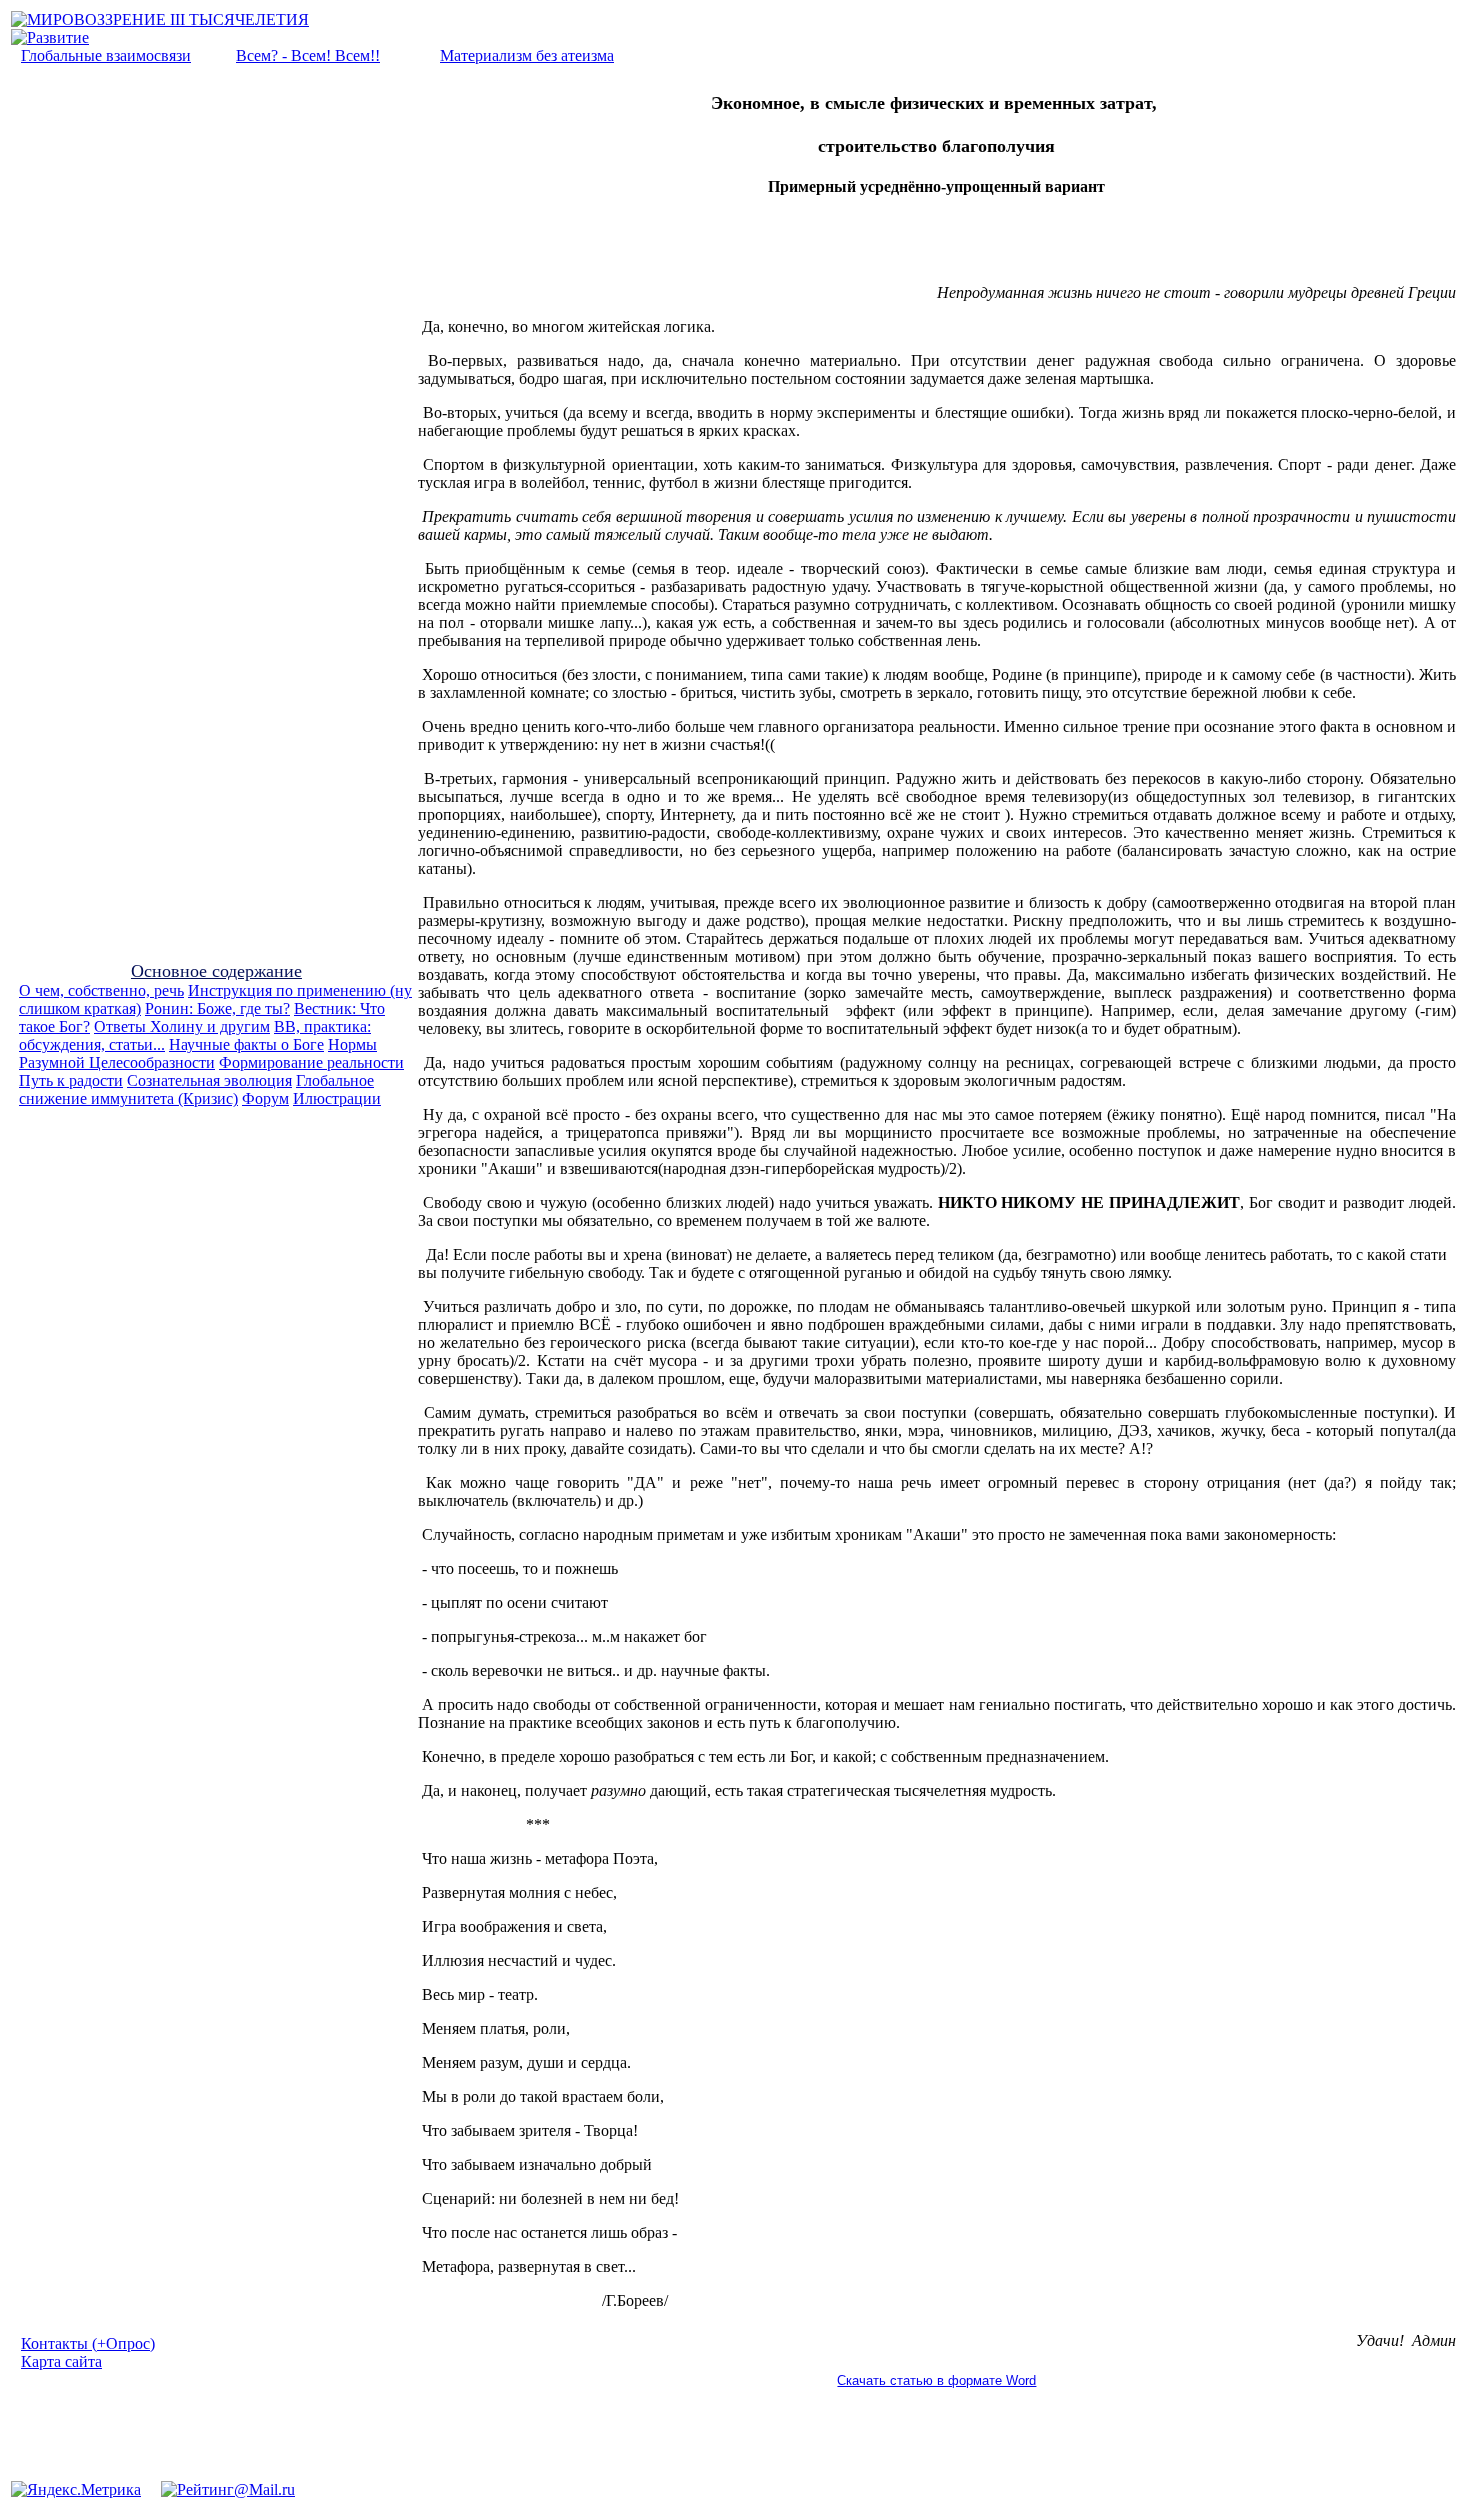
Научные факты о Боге (246, 1044)
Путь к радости (71, 1080)
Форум (265, 1098)
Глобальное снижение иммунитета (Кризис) (196, 1089)
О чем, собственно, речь (101, 990)
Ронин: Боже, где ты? (217, 1008)
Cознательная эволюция (209, 1080)
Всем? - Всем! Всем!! (308, 55)
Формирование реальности (311, 1062)
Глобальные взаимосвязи (106, 55)
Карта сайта (61, 2361)
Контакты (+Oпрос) (88, 2343)
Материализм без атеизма (527, 55)
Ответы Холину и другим (182, 1026)
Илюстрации (337, 1098)
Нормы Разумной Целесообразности (198, 1053)
